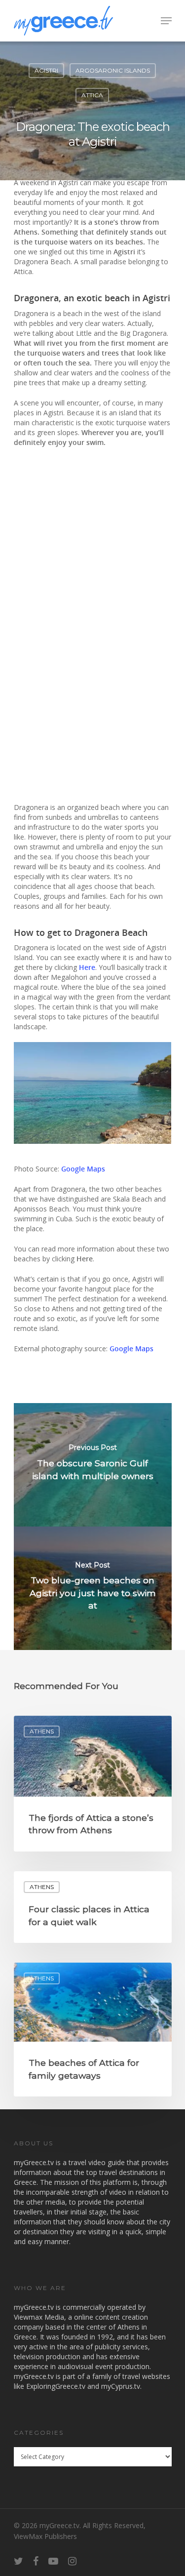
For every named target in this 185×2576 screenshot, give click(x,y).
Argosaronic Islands (113, 70)
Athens (42, 1731)
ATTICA (92, 95)
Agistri (46, 70)
